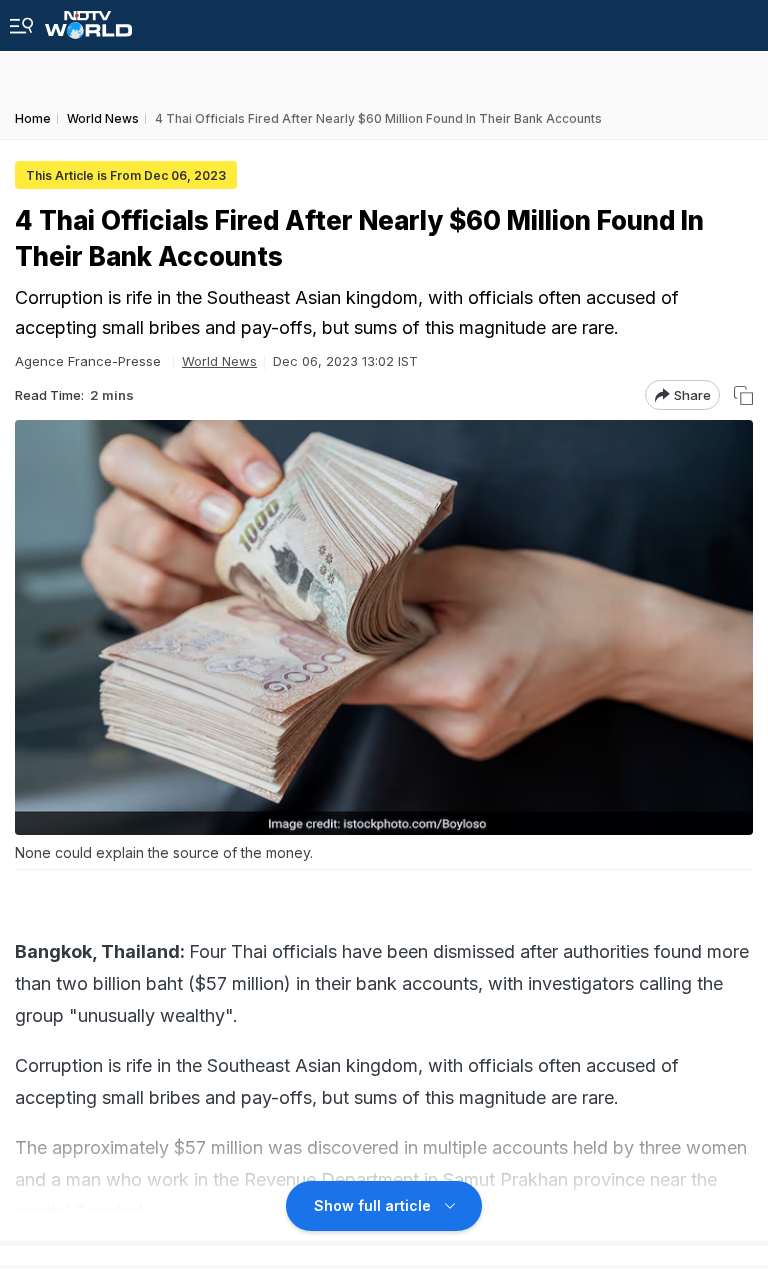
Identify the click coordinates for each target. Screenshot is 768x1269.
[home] (88, 19)
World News (219, 361)
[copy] (743, 395)
